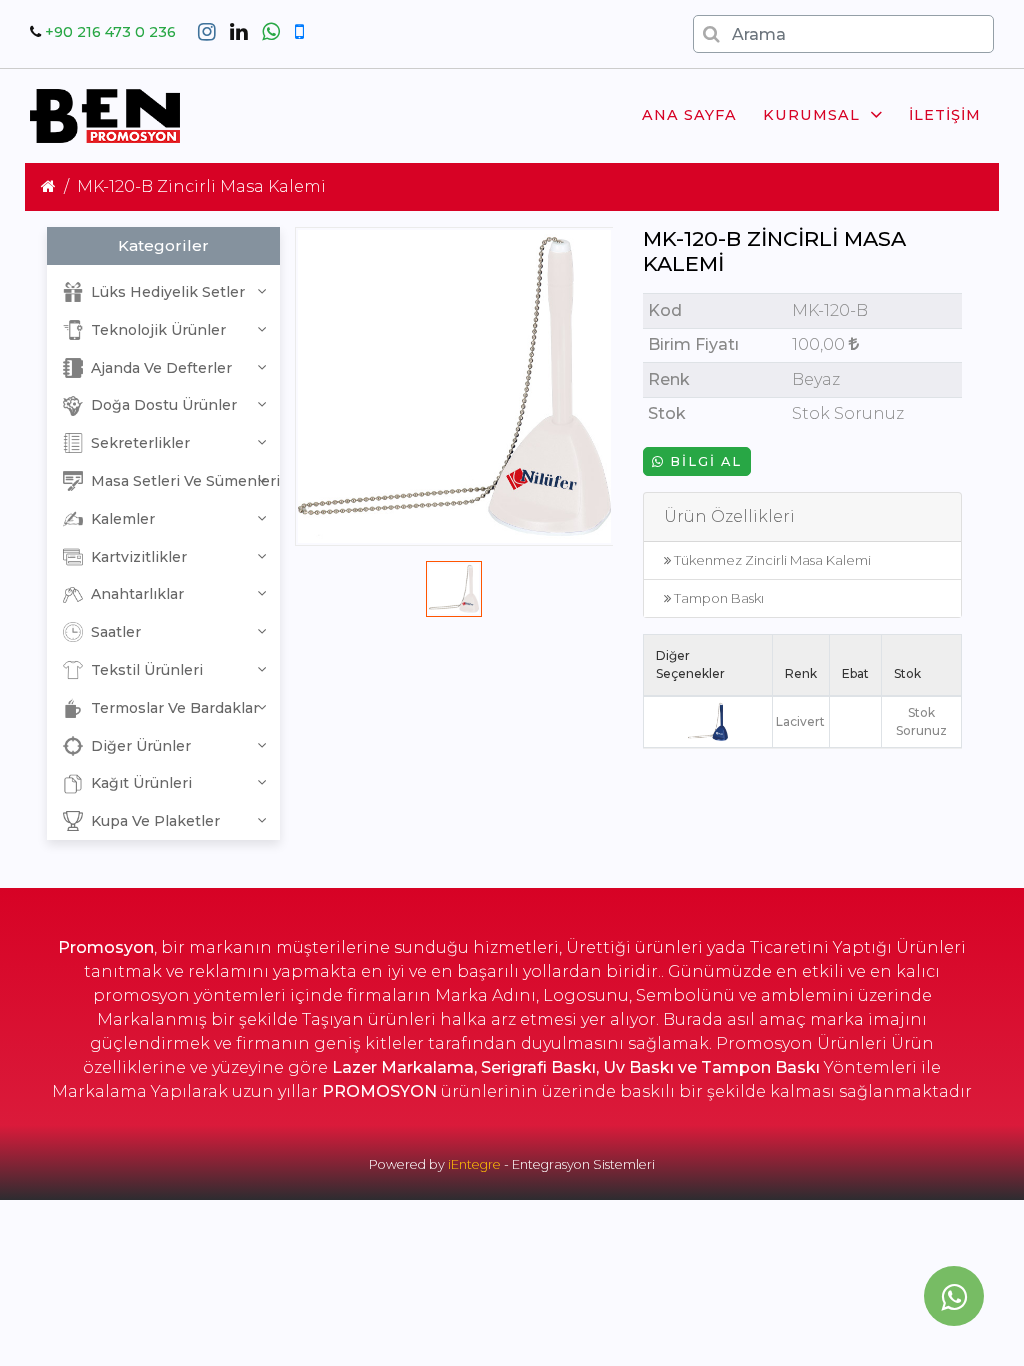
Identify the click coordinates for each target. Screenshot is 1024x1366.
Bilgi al (703, 461)
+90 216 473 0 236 (110, 32)
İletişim (945, 115)
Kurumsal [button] (811, 115)
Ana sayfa (689, 115)
